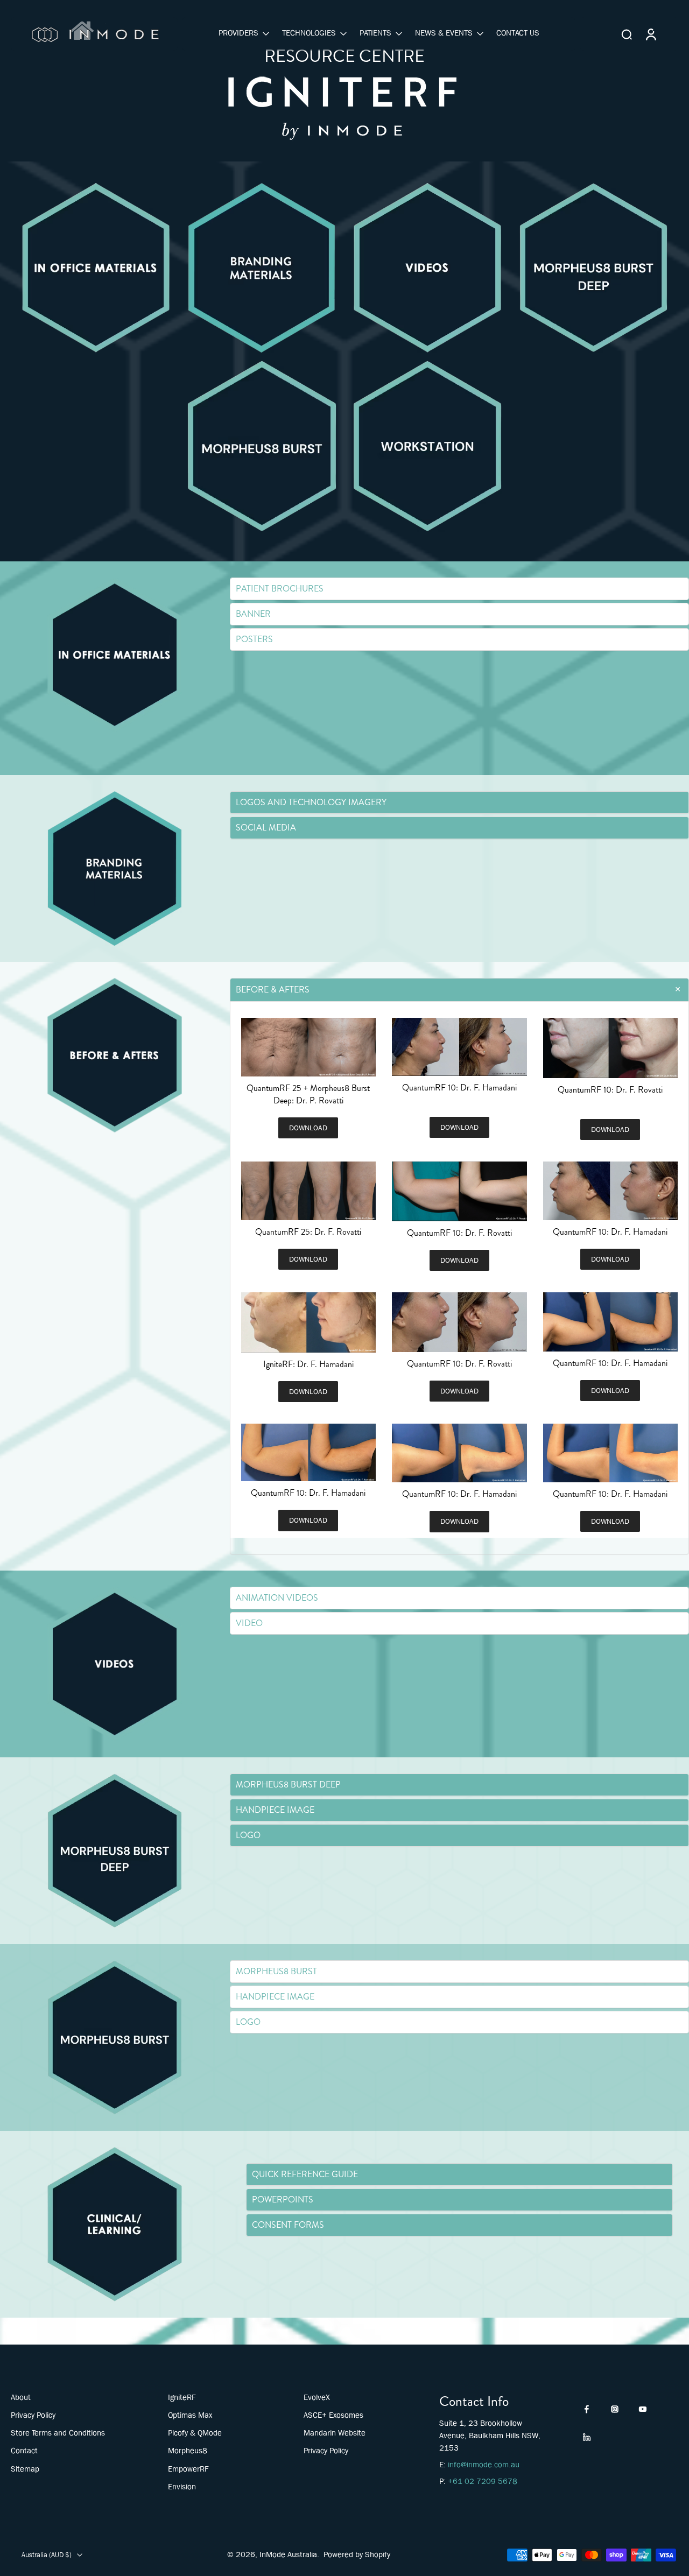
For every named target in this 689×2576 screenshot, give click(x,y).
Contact (24, 2451)
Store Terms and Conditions (58, 2433)
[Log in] (650, 34)
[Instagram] (615, 2409)
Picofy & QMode (195, 2433)
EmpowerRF (188, 2469)
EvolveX (317, 2397)
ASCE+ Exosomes (333, 2415)
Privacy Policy (33, 2415)
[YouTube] (643, 2409)
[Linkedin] (587, 2437)
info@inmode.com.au (484, 2465)
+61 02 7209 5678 (483, 2481)
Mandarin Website (335, 2433)
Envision (182, 2487)
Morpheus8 (188, 2451)
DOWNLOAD (308, 1128)
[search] (627, 34)
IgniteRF (182, 2397)
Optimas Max (190, 2415)
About (21, 2397)
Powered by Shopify (357, 2554)
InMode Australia (288, 2554)
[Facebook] (587, 2409)
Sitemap (25, 2469)
